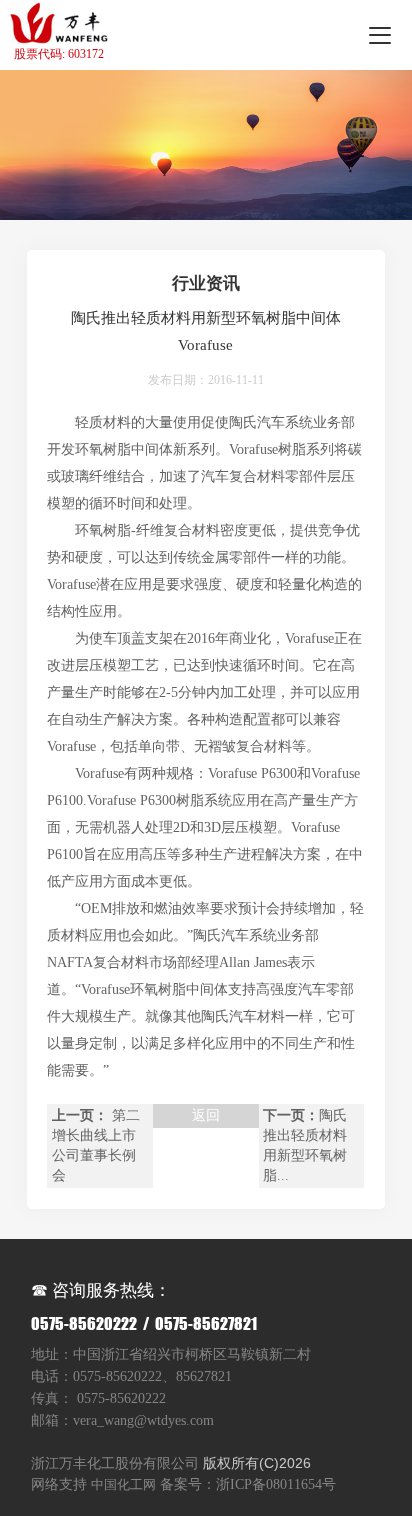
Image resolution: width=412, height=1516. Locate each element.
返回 (206, 1115)
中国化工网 (123, 1484)
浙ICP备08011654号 (276, 1484)
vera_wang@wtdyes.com (143, 1420)
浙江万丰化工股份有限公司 (115, 1463)
